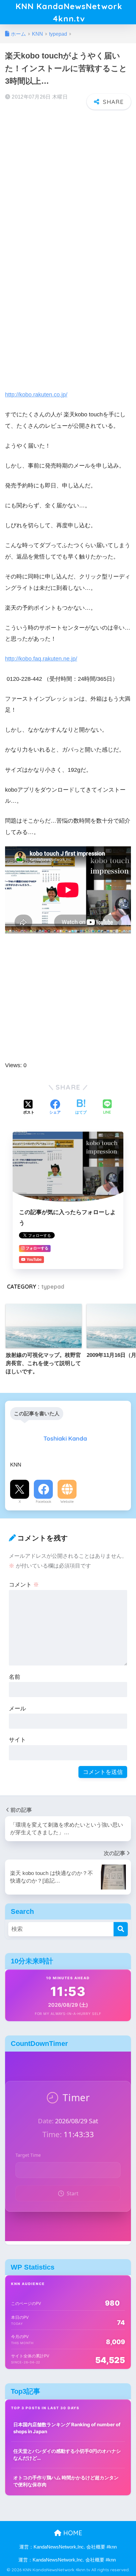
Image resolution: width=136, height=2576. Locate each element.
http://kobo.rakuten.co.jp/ (36, 394)
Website (67, 1502)
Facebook (43, 1502)
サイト (17, 1740)
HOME (72, 2533)
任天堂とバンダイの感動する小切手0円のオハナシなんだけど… (67, 2455)
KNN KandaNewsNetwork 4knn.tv (69, 12)
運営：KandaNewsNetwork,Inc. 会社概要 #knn (68, 2547)
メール (17, 1708)
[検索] (121, 1929)
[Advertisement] (68, 184)
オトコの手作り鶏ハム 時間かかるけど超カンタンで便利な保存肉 (66, 2481)
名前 (15, 1677)
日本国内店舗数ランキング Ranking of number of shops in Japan (67, 2428)
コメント (24, 1584)
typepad (53, 1287)
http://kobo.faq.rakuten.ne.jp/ (41, 659)
